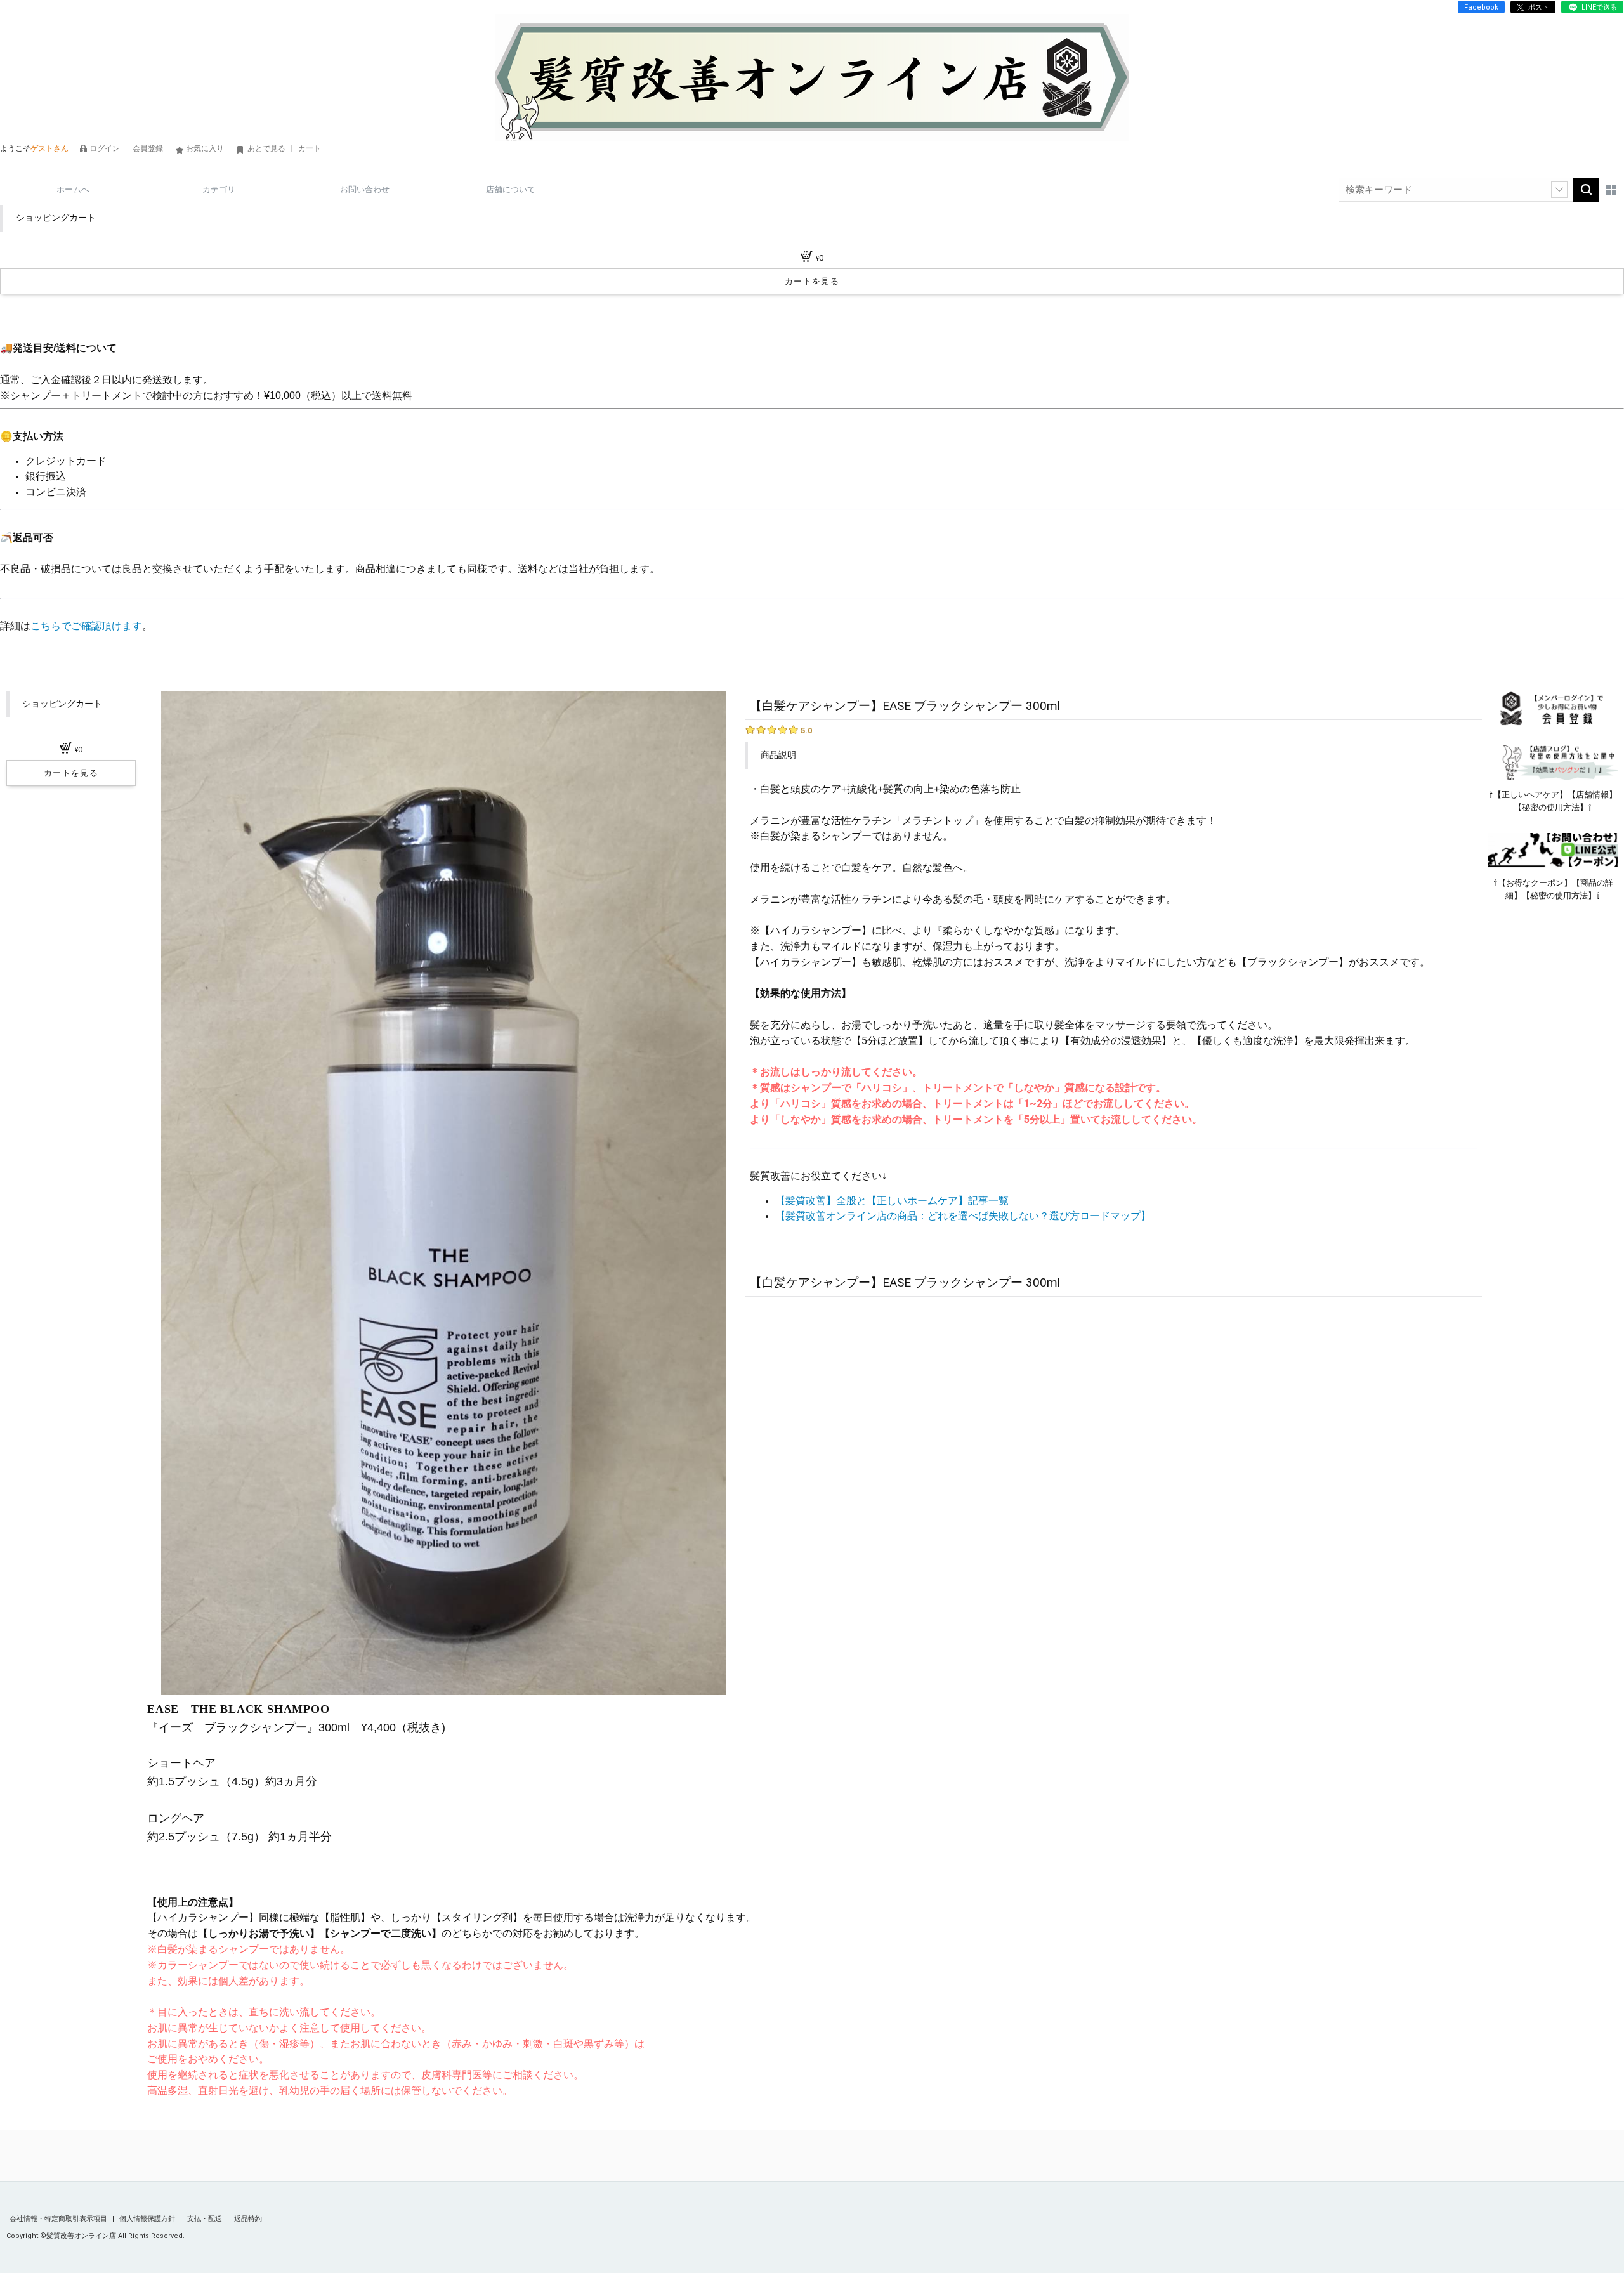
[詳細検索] (1559, 190)
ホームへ (73, 189)
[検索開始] (1586, 190)
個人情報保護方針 (148, 2219)
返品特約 (248, 2219)
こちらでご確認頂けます (86, 626)
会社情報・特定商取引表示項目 (59, 2219)
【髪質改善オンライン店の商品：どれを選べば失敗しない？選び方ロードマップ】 (963, 1216)
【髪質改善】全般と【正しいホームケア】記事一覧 (892, 1201)
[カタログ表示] (1611, 190)
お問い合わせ (365, 189)
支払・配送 (206, 2219)
